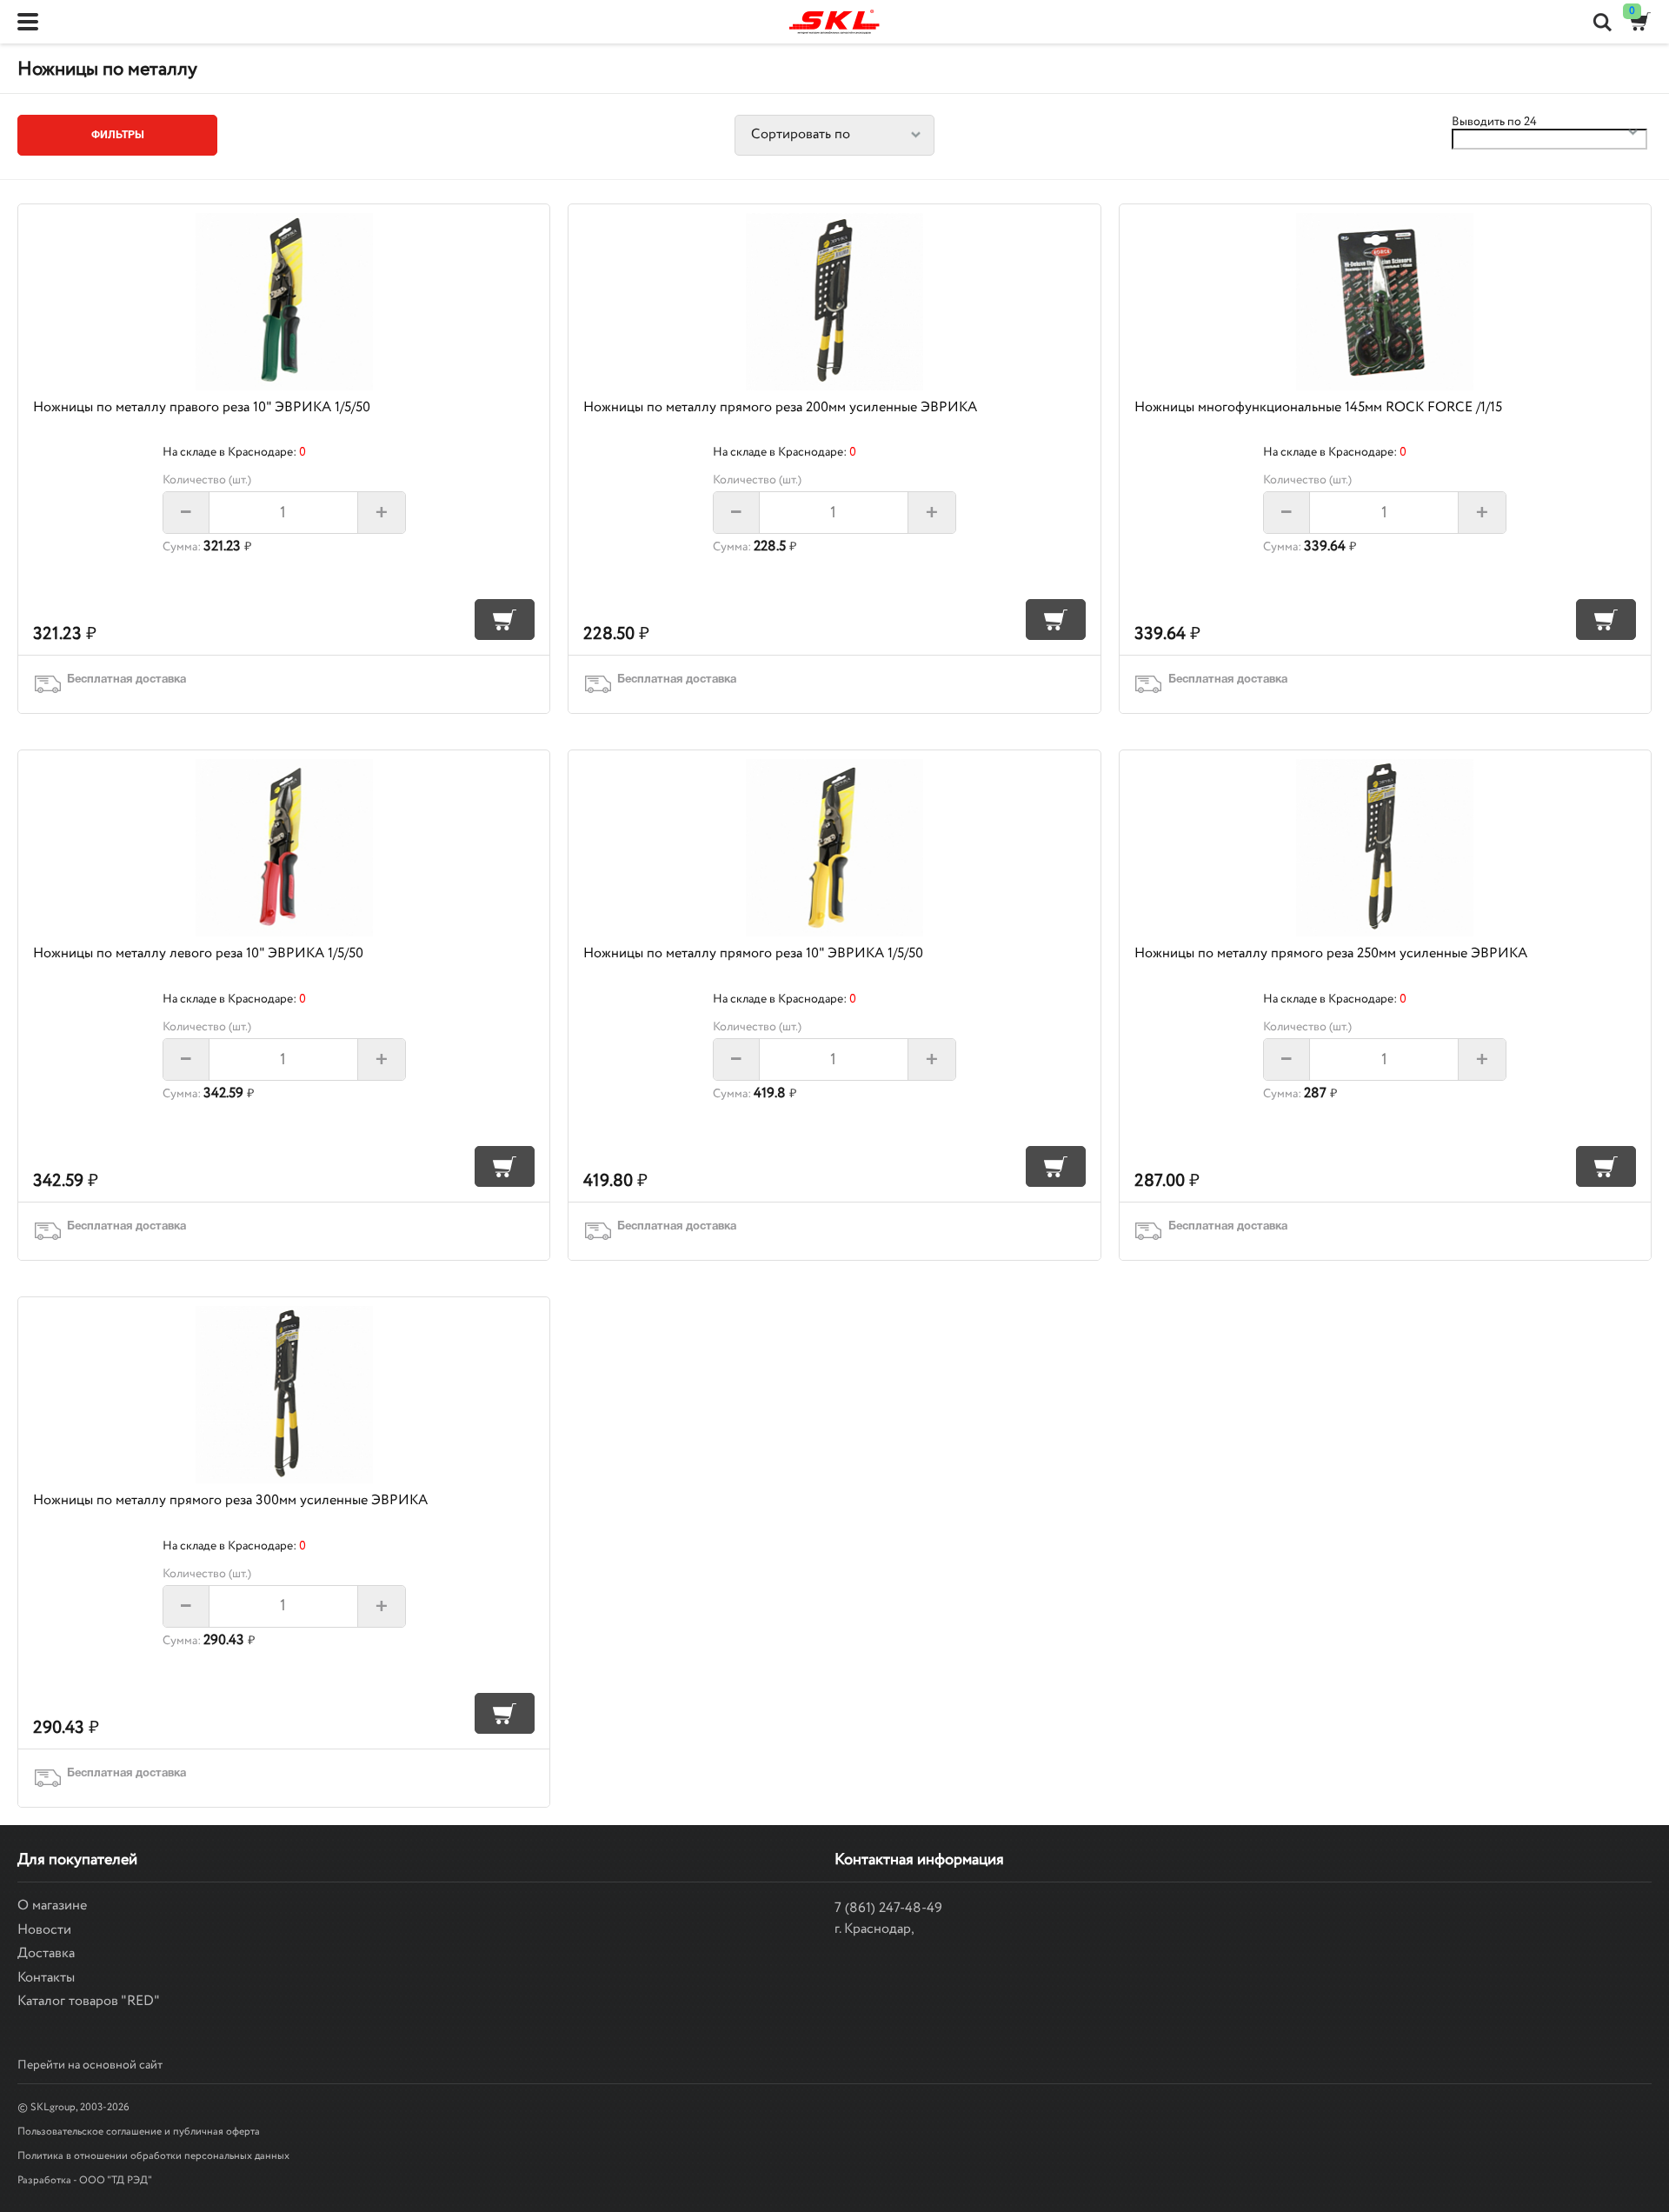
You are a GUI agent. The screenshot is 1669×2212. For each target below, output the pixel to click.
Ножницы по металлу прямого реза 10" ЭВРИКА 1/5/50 (753, 953)
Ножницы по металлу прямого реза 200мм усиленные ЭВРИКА (780, 407)
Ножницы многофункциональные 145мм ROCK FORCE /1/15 (1318, 407)
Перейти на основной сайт (90, 2065)
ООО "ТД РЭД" (116, 2180)
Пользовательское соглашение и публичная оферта (139, 2132)
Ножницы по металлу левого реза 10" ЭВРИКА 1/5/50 (198, 953)
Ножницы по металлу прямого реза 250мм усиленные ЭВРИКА (1331, 953)
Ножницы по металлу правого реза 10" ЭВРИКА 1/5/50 (202, 407)
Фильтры (118, 135)
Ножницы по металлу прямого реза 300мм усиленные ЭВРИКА (230, 1500)
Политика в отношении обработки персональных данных (153, 2156)
